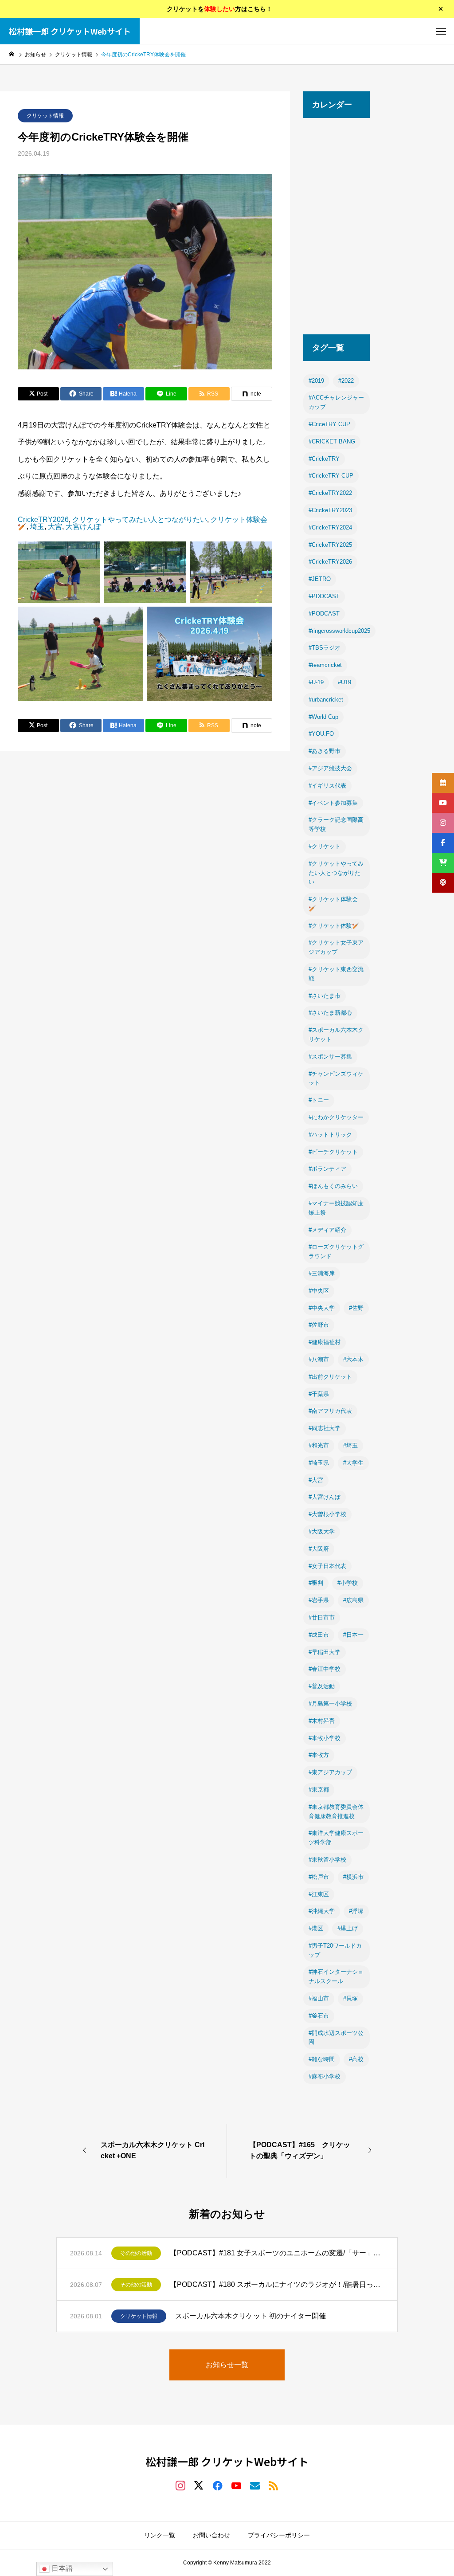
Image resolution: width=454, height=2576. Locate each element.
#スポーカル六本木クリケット (336, 1035)
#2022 (346, 381)
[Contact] (255, 2485)
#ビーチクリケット (333, 1152)
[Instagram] (180, 2485)
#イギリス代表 (327, 786)
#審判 (316, 1583)
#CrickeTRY (324, 459)
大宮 (55, 527)
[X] (199, 2485)
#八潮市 (319, 1359)
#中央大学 (322, 1308)
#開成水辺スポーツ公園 (336, 2038)
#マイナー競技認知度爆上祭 (336, 1208)
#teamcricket (325, 665)
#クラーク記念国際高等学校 (336, 824)
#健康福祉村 (325, 1342)
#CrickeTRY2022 (330, 493)
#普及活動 (322, 1686)
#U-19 (316, 682)
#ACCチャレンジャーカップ (336, 402)
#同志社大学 (325, 1428)
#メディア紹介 (327, 1230)
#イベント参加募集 (333, 803)
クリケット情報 (45, 116)
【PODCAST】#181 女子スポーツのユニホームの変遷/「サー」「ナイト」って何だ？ (277, 2253)
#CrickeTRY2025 (330, 545)
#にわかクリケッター (336, 1117)
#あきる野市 (325, 751)
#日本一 (353, 1635)
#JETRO (320, 579)
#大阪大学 (322, 1531)
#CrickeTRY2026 (330, 562)
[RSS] (274, 2485)
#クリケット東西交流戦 (336, 974)
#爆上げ (348, 1928)
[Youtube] (236, 2485)
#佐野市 (319, 1325)
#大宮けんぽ (325, 1497)
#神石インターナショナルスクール (336, 1976)
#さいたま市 (325, 996)
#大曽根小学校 (327, 1514)
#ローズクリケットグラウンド (336, 1251)
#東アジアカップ (330, 1772)
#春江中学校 (325, 1669)
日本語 (61, 2568)
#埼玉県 (319, 1463)
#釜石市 (319, 2016)
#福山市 (319, 1998)
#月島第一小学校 (330, 1704)
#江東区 (319, 1894)
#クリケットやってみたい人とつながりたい (336, 873)
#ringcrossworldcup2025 (339, 631)
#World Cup (323, 717)
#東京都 (319, 1790)
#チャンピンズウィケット (336, 1078)
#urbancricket (326, 700)
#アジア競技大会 (330, 768)
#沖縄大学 (322, 1911)
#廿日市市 (322, 1617)
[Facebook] (218, 2485)
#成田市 (319, 1635)
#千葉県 (319, 1394)
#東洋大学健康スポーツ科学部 (336, 1838)
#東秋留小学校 (327, 1860)
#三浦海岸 (322, 1273)
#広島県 (353, 1600)
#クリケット (325, 846)
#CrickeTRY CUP (331, 476)
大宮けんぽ (83, 527)
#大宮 (316, 1480)
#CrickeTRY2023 (330, 510)
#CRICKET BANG (332, 441)
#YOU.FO (321, 734)
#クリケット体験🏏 (334, 926)
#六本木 (353, 1359)
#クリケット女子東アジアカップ (336, 947)
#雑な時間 (322, 2059)
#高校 (356, 2059)
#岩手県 (319, 1600)
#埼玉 (350, 1445)
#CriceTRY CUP (329, 424)
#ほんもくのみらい (333, 1186)
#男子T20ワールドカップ (335, 1950)
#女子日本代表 (327, 1566)
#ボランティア (327, 1169)
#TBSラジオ (325, 648)
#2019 (316, 381)
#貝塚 (350, 1998)
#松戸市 (319, 1877)
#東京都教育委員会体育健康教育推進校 (336, 1811)
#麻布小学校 (325, 2076)
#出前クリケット (330, 1377)
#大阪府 (319, 1549)
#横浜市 (353, 1877)
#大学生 (353, 1463)
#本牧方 (319, 1755)
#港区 (316, 1928)
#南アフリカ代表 (330, 1411)
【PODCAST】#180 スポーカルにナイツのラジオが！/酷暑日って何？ (277, 2284)
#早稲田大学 (325, 1652)
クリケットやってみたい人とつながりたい (140, 520)
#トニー (319, 1100)
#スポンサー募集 (330, 1057)
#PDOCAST (324, 596)
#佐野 (356, 1308)
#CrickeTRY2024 (330, 527)
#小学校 (348, 1583)
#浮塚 (356, 1911)
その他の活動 (136, 2253)
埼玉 (37, 527)
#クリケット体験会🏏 (333, 904)
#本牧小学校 (325, 1738)
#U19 (344, 682)
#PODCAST (324, 614)
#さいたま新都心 (330, 1013)
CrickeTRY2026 (43, 520)
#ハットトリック (330, 1135)
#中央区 (319, 1291)
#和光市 (319, 1445)
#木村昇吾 (322, 1721)
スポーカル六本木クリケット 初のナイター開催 (250, 2316)
